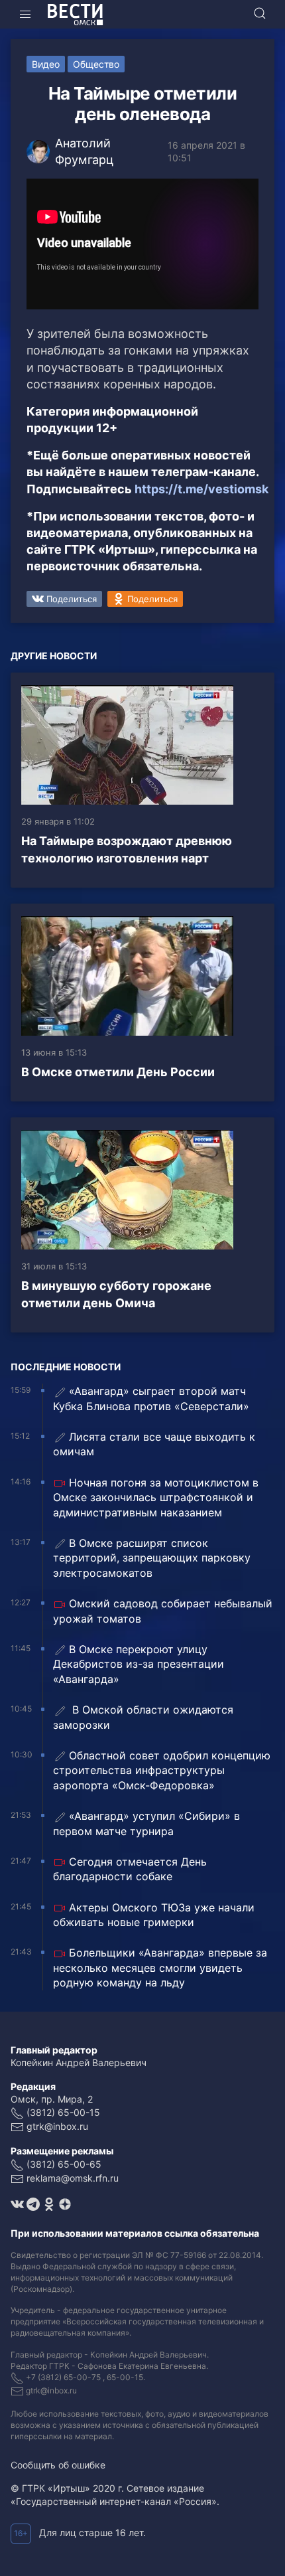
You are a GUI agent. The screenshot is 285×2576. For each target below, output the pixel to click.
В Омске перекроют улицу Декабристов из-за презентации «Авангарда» (139, 1664)
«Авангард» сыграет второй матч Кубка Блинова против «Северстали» (151, 1398)
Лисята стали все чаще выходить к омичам (154, 1444)
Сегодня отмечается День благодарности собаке (130, 1869)
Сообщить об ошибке (58, 2465)
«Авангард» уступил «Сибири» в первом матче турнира (146, 1823)
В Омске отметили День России (118, 1072)
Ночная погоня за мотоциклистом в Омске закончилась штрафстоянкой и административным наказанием (156, 1497)
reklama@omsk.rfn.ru (73, 2178)
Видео (46, 64)
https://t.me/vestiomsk (201, 489)
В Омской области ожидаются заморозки (143, 1717)
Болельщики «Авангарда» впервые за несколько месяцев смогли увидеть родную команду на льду (160, 1968)
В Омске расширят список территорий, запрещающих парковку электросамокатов (152, 1558)
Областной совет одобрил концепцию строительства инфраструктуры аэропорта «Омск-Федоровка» (162, 1770)
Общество (96, 64)
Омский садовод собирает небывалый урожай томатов (163, 1611)
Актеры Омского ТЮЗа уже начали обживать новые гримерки (154, 1915)
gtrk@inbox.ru (57, 2126)
